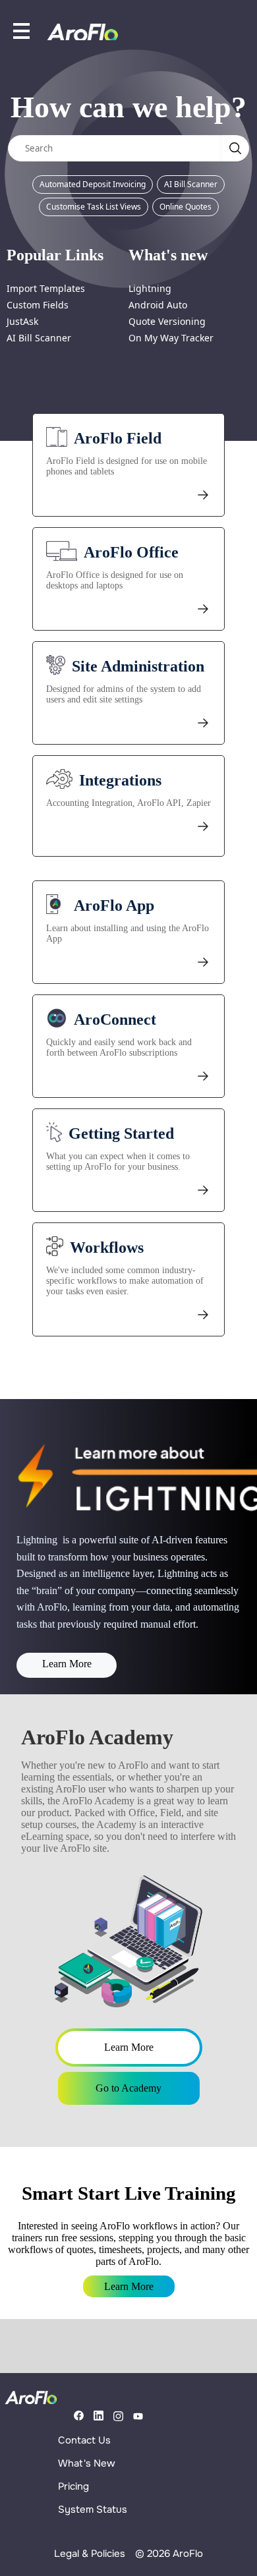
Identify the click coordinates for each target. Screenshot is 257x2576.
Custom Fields (38, 305)
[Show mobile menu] (21, 31)
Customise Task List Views (94, 207)
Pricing (73, 2486)
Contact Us (84, 2440)
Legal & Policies (90, 2554)
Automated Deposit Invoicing (93, 184)
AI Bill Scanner (191, 184)
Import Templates (46, 288)
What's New (87, 2463)
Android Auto (158, 305)
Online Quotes (186, 207)
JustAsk (22, 321)
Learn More (67, 1664)
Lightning (150, 288)
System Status (93, 2509)
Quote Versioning (167, 321)
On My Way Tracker (171, 338)
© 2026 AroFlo (169, 2554)
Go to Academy (128, 2088)
